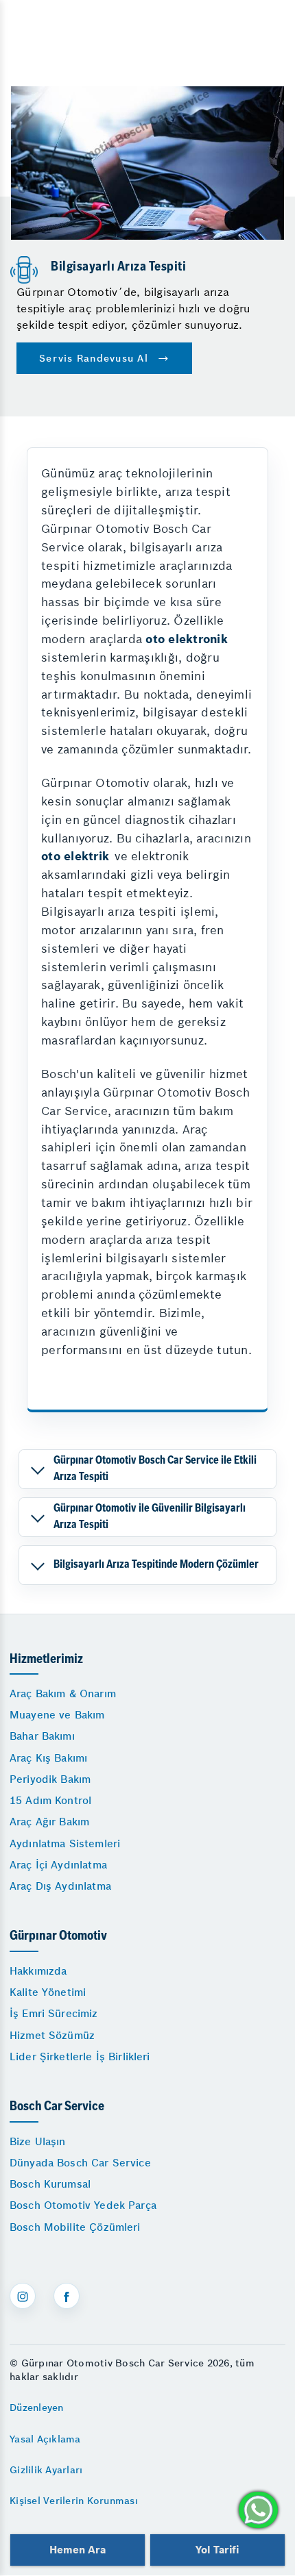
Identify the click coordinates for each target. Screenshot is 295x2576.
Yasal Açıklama (45, 2439)
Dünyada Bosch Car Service (80, 2163)
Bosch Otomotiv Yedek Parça (83, 2205)
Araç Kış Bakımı (48, 1758)
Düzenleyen (37, 2408)
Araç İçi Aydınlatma (58, 1865)
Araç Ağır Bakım (49, 1822)
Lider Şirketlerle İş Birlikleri (80, 2056)
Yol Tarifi (217, 2550)
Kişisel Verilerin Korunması (74, 2501)
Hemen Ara (77, 2550)
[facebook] (67, 2296)
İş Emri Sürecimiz (54, 2013)
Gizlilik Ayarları (46, 2470)
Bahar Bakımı (42, 1736)
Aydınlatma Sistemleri (65, 1843)
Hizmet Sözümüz (52, 2035)
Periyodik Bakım (50, 1779)
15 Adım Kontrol (50, 1800)
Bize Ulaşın (38, 2141)
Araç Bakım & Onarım (63, 1693)
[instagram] (23, 2296)
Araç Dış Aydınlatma (60, 1886)
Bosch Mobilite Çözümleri (75, 2227)
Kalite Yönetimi (48, 1992)
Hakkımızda (38, 1971)
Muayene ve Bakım (57, 1715)
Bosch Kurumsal (50, 2184)
